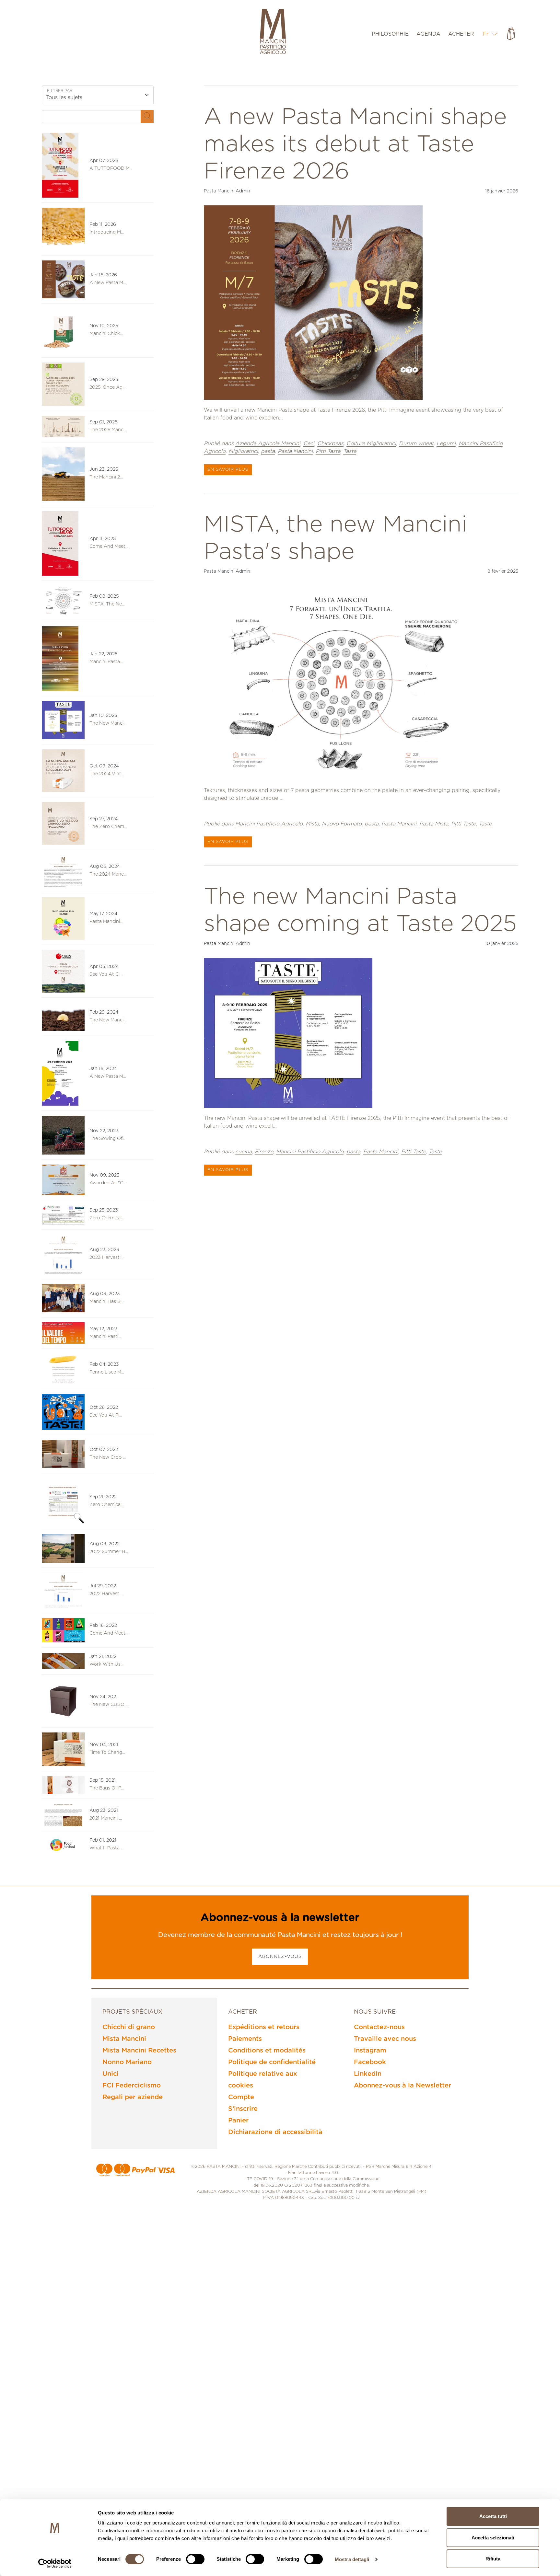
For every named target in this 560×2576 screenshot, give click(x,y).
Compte (241, 2097)
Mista (312, 824)
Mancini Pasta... (106, 662)
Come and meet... (109, 546)
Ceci (309, 443)
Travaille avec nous (385, 2039)
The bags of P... (107, 1788)
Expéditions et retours (264, 2027)
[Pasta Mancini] (273, 32)
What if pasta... (106, 1848)
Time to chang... (107, 1753)
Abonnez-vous (280, 1957)
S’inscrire (243, 2109)
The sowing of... (107, 1139)
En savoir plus (228, 470)
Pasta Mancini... (106, 922)
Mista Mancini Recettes (139, 2051)
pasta (268, 451)
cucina (244, 1152)
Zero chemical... (107, 1505)
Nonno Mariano (127, 2062)
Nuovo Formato (342, 824)
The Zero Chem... (108, 827)
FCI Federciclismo (132, 2086)
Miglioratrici (243, 451)
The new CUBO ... (109, 1705)
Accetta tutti (493, 2516)
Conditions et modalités (267, 2051)
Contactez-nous (379, 2027)
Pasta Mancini (295, 451)
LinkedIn (368, 2074)
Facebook (370, 2062)
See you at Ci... (106, 974)
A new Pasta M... (108, 283)
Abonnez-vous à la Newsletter (402, 2086)
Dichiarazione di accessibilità (275, 2132)
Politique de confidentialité (272, 2062)
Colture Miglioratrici (371, 443)
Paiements (245, 2039)
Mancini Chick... (106, 334)
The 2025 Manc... (108, 430)
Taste (350, 451)
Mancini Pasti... (105, 1337)
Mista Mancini (124, 2039)
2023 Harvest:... (106, 1258)
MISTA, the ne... (107, 604)
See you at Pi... (106, 1415)
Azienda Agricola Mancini (268, 443)
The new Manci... (108, 723)
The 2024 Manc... (108, 874)
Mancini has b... (106, 1302)
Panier (238, 2121)
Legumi (446, 443)
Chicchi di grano (129, 2027)
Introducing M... (107, 232)
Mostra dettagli (352, 2559)
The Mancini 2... (106, 477)
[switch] (195, 2559)
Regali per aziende (133, 2097)
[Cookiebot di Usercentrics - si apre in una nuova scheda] (55, 2563)
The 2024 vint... (107, 774)
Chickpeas (330, 443)
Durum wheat (416, 443)
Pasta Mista (434, 824)
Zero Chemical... (107, 1218)
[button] (490, 34)
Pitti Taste (328, 451)
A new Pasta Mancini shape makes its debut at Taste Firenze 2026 (355, 144)
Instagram (370, 2051)
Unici (111, 2074)
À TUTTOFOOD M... (111, 168)
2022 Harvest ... (106, 1594)
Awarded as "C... (108, 1183)
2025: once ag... (107, 387)
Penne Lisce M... (107, 1372)
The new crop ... (108, 1457)
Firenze (264, 1152)
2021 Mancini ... (106, 1818)
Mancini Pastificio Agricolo (269, 824)
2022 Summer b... (109, 1552)
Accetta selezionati (493, 2538)
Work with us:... (107, 1664)
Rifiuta (493, 2559)
